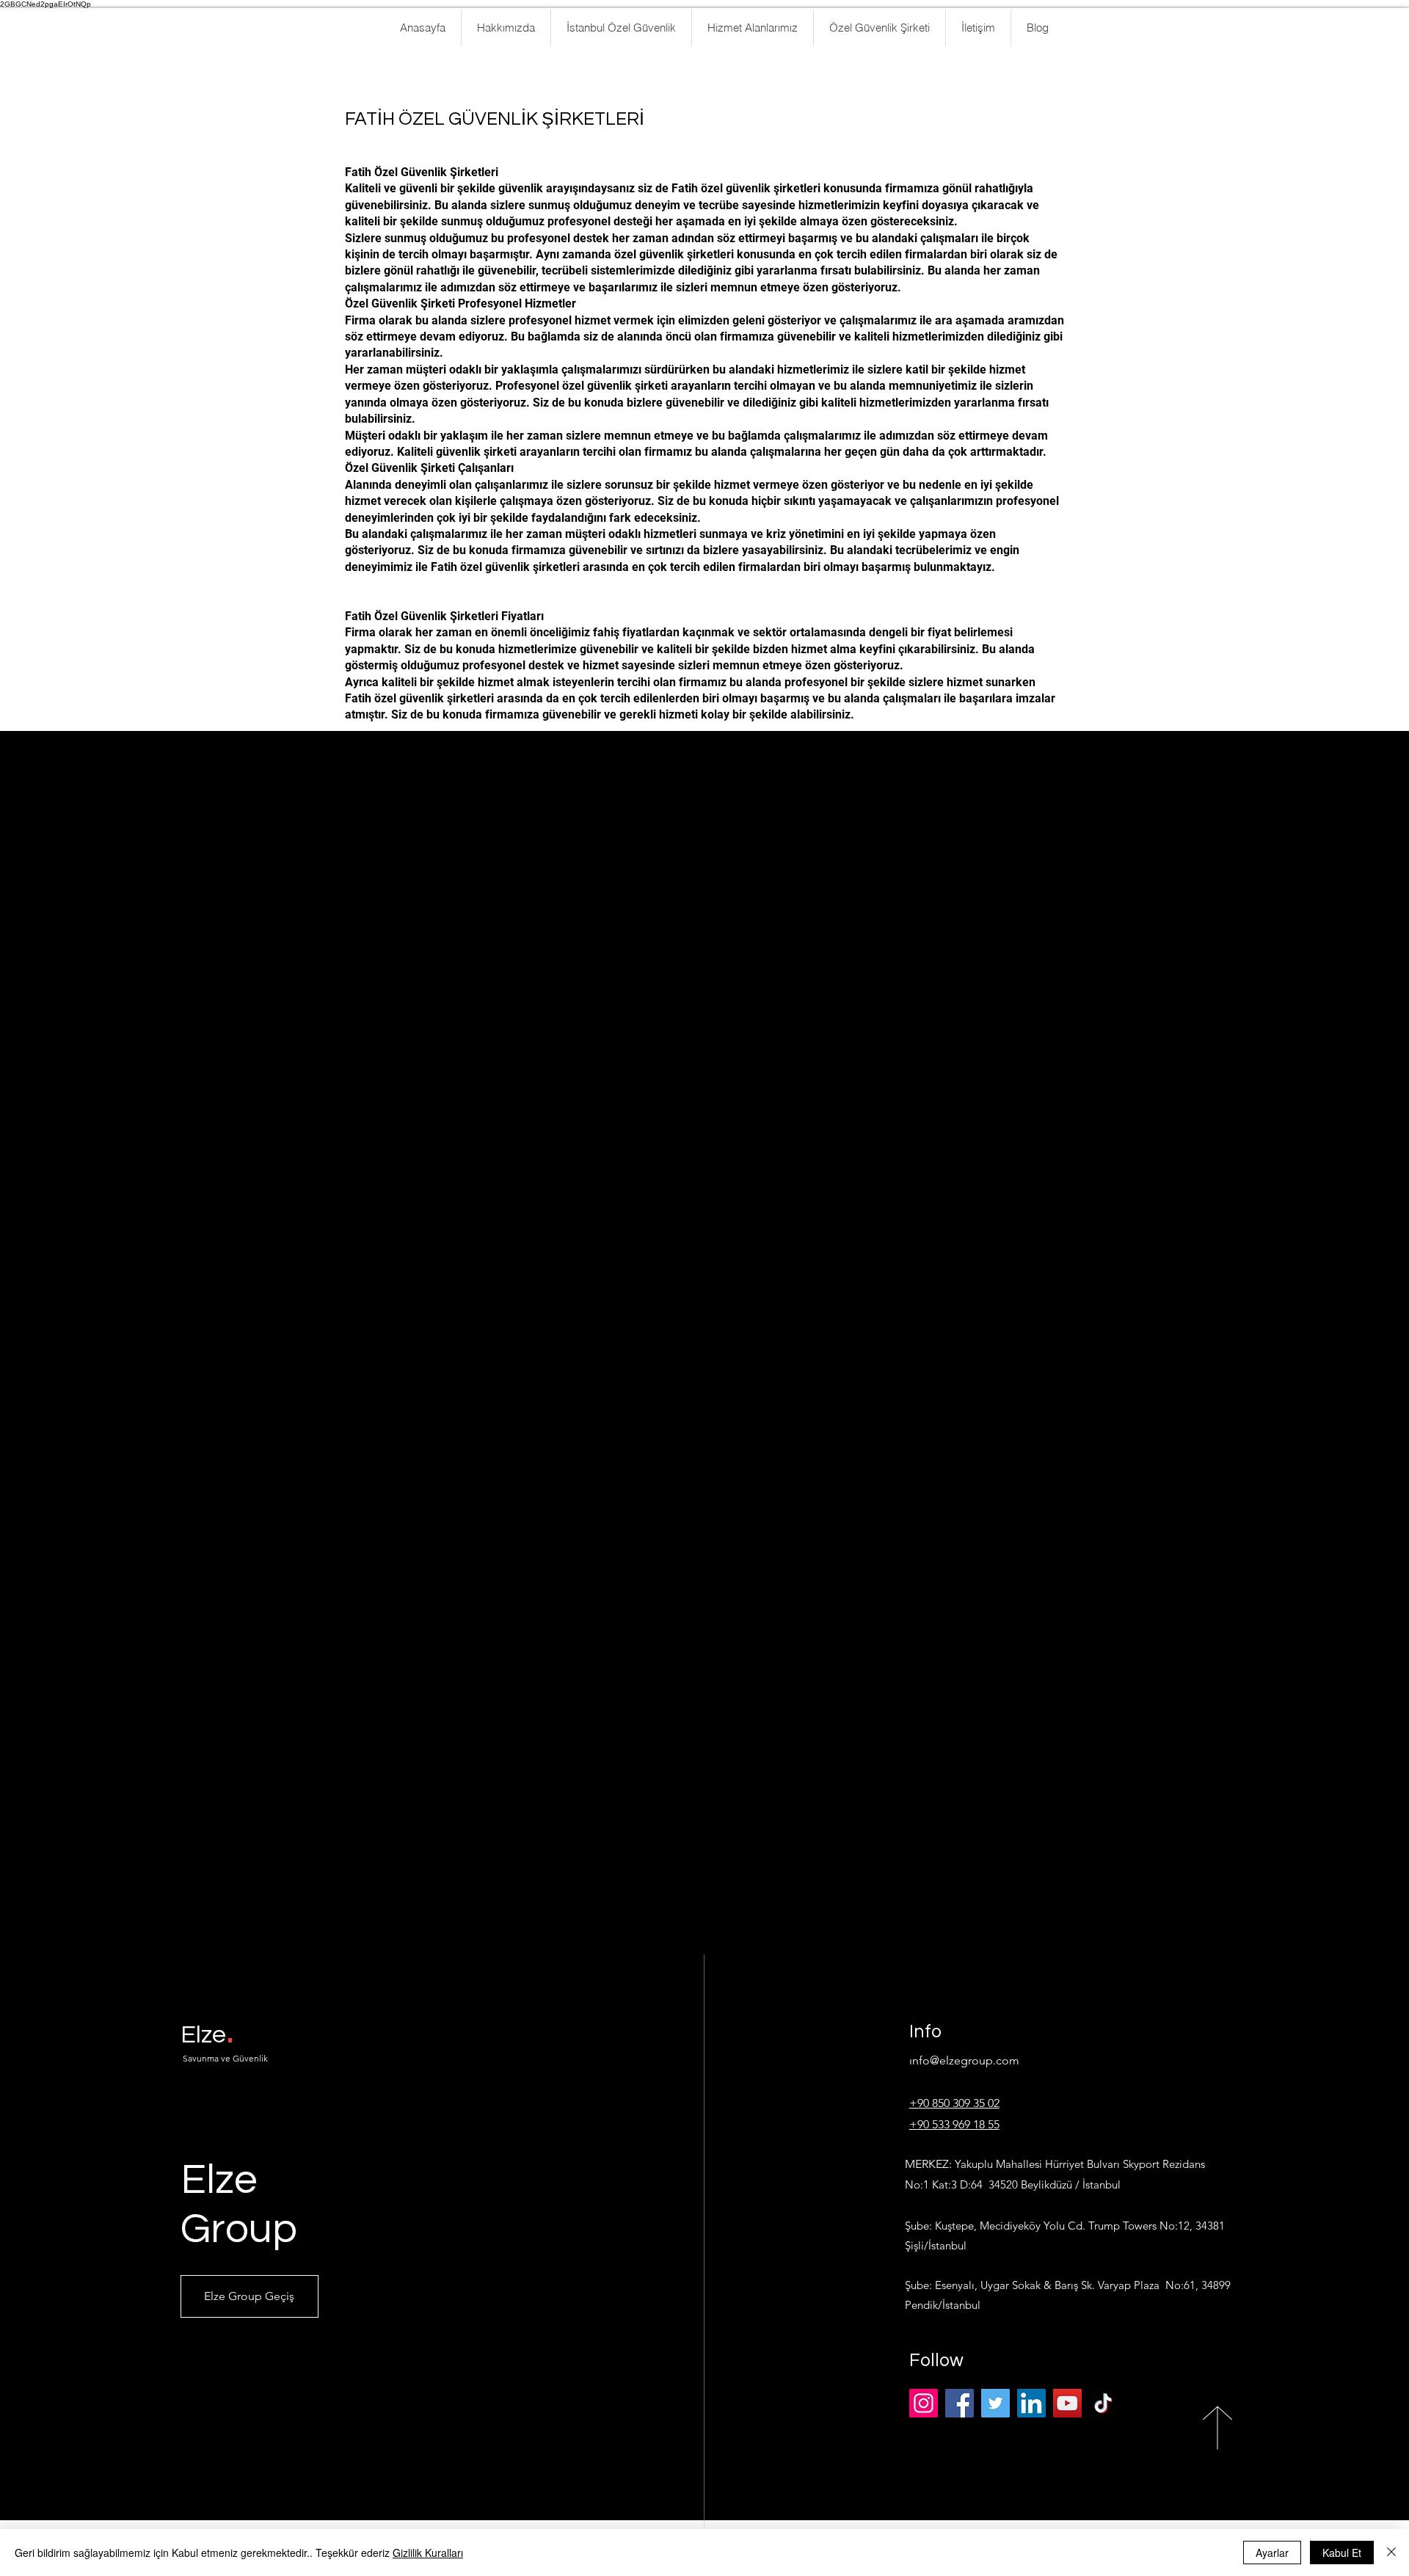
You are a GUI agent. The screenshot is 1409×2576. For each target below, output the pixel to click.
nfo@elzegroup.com (966, 2060)
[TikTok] (1103, 2403)
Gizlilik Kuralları (428, 2553)
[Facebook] (960, 2403)
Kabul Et (1342, 2553)
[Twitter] (995, 2403)
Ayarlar (1272, 2553)
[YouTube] (1067, 2403)
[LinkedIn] (1031, 2403)
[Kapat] (1391, 2553)
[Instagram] (924, 2403)
